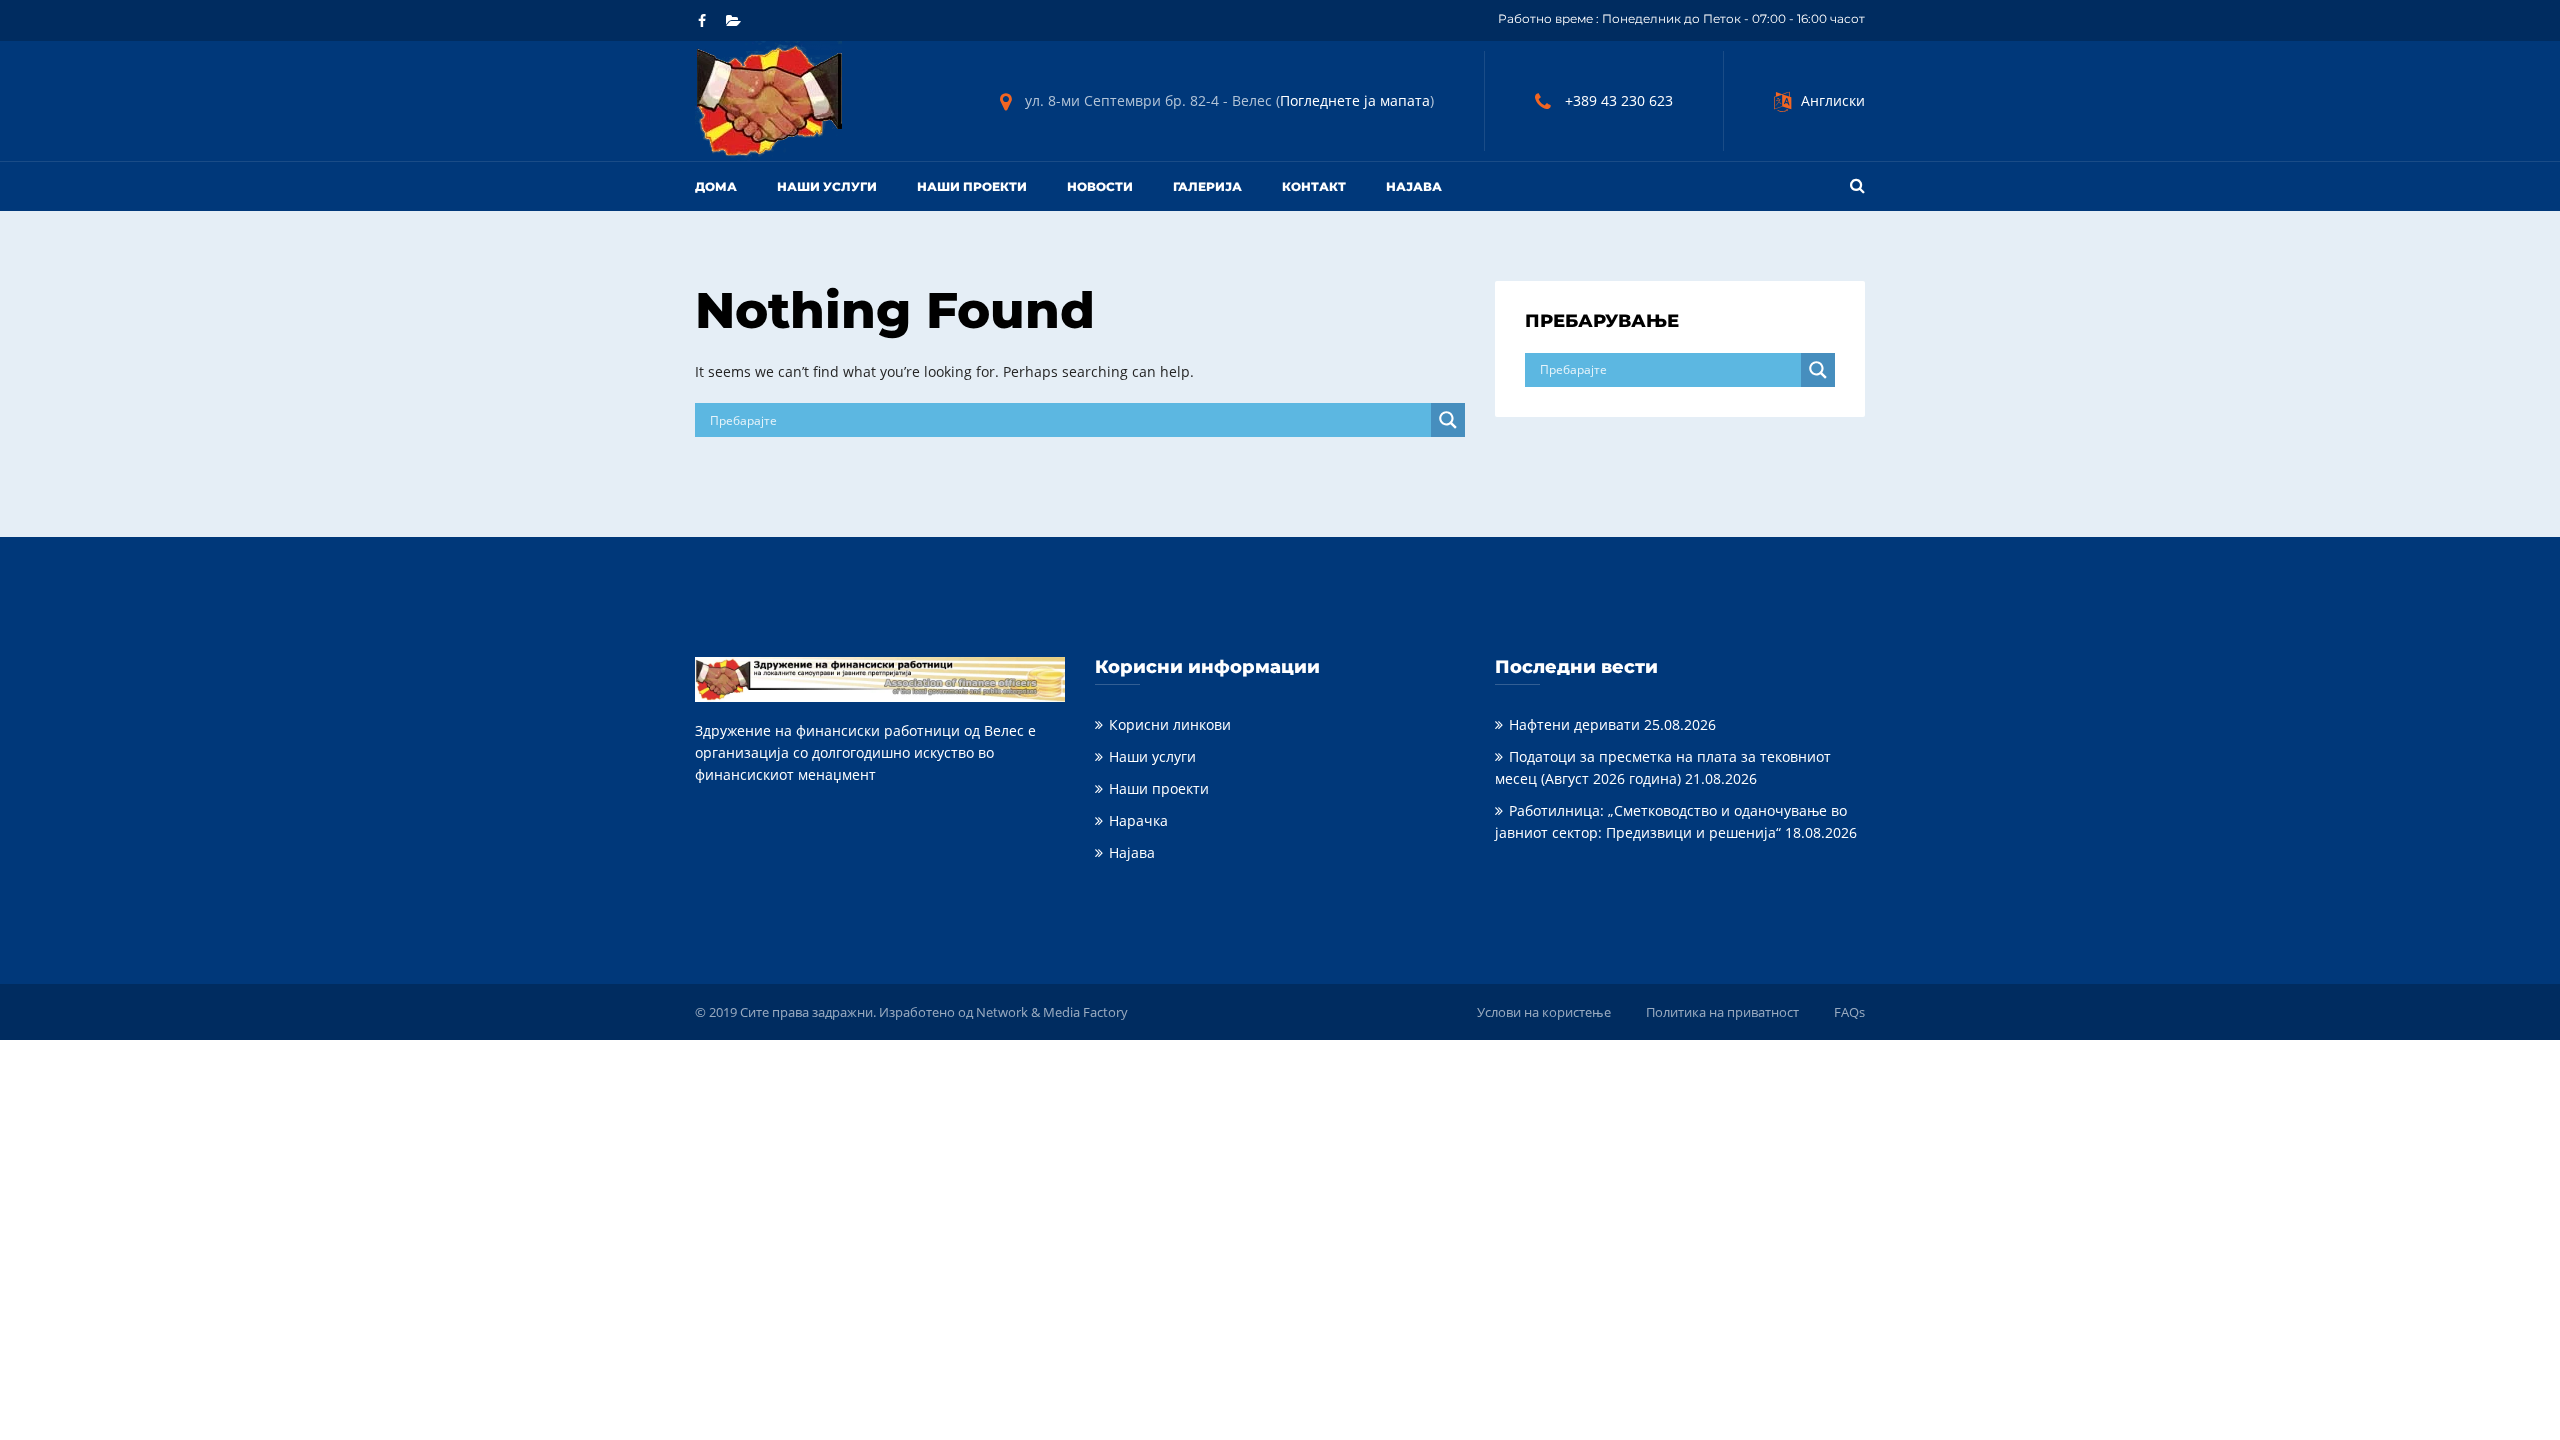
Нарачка (1138, 820)
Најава (1132, 852)
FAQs (1849, 1012)
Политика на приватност (1722, 1012)
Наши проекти (972, 186)
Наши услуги (827, 186)
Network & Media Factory (1052, 1012)
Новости (1100, 186)
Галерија (1207, 186)
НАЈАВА (1414, 186)
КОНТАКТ (1314, 186)
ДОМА (716, 186)
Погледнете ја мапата (1355, 100)
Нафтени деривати (1574, 724)
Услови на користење (1544, 1012)
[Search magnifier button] (1448, 420)
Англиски (1833, 100)
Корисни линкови (1170, 724)
